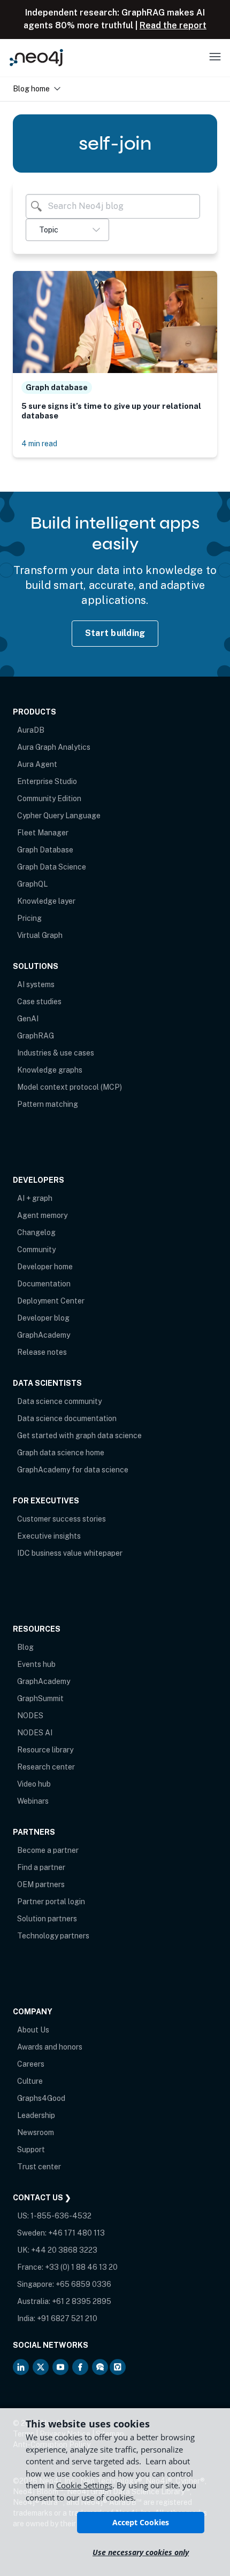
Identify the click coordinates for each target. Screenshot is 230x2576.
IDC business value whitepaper (70, 1553)
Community (36, 1250)
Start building (115, 633)
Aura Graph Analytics (54, 747)
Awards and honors (50, 2047)
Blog (25, 1647)
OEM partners (41, 1884)
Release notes (42, 1352)
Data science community (59, 1401)
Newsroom (36, 2132)
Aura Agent (37, 764)
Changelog (36, 1232)
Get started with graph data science (79, 1436)
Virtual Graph (40, 935)
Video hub (34, 1784)
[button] (67, 230)
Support (31, 2150)
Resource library (45, 1750)
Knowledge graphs (50, 1070)
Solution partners (47, 1919)
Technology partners (53, 1936)
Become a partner (48, 1850)
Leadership (36, 2115)
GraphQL (32, 884)
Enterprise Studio (47, 781)
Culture (30, 2081)
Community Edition (49, 798)
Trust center (39, 2167)
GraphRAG (36, 1036)
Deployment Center (51, 1301)
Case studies (39, 1002)
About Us (33, 2030)
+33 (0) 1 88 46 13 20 (81, 2267)
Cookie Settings (84, 2485)
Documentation (44, 1284)
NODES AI (35, 1733)
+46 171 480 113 (76, 2233)
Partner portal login (51, 1902)
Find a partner (41, 1867)
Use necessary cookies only (141, 2552)
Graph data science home (61, 1453)
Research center (46, 1767)
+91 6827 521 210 (67, 2318)
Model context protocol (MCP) (70, 1087)
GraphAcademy (44, 1335)
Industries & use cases (56, 1053)
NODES (30, 1716)
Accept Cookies (141, 2522)
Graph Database (45, 850)
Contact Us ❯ (42, 2198)
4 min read (39, 443)
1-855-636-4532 (61, 2216)
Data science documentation (67, 1418)
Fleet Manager (43, 833)
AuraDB (31, 730)
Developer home (45, 1267)
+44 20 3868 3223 (64, 2250)
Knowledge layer (46, 901)
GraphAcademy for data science (73, 1470)
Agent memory (42, 1215)
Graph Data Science (52, 867)
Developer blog (43, 1318)
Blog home (31, 88)
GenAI (28, 1019)
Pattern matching (48, 1104)
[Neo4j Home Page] (36, 57)
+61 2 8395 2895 (82, 2301)
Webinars (33, 1801)
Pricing (29, 918)
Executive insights (49, 1536)
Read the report (173, 25)
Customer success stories (62, 1519)
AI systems (36, 984)
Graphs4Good (41, 2098)
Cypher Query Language (59, 816)
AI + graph (35, 1198)
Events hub (36, 1664)
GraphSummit (40, 1698)
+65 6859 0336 (83, 2284)
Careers (31, 2064)
